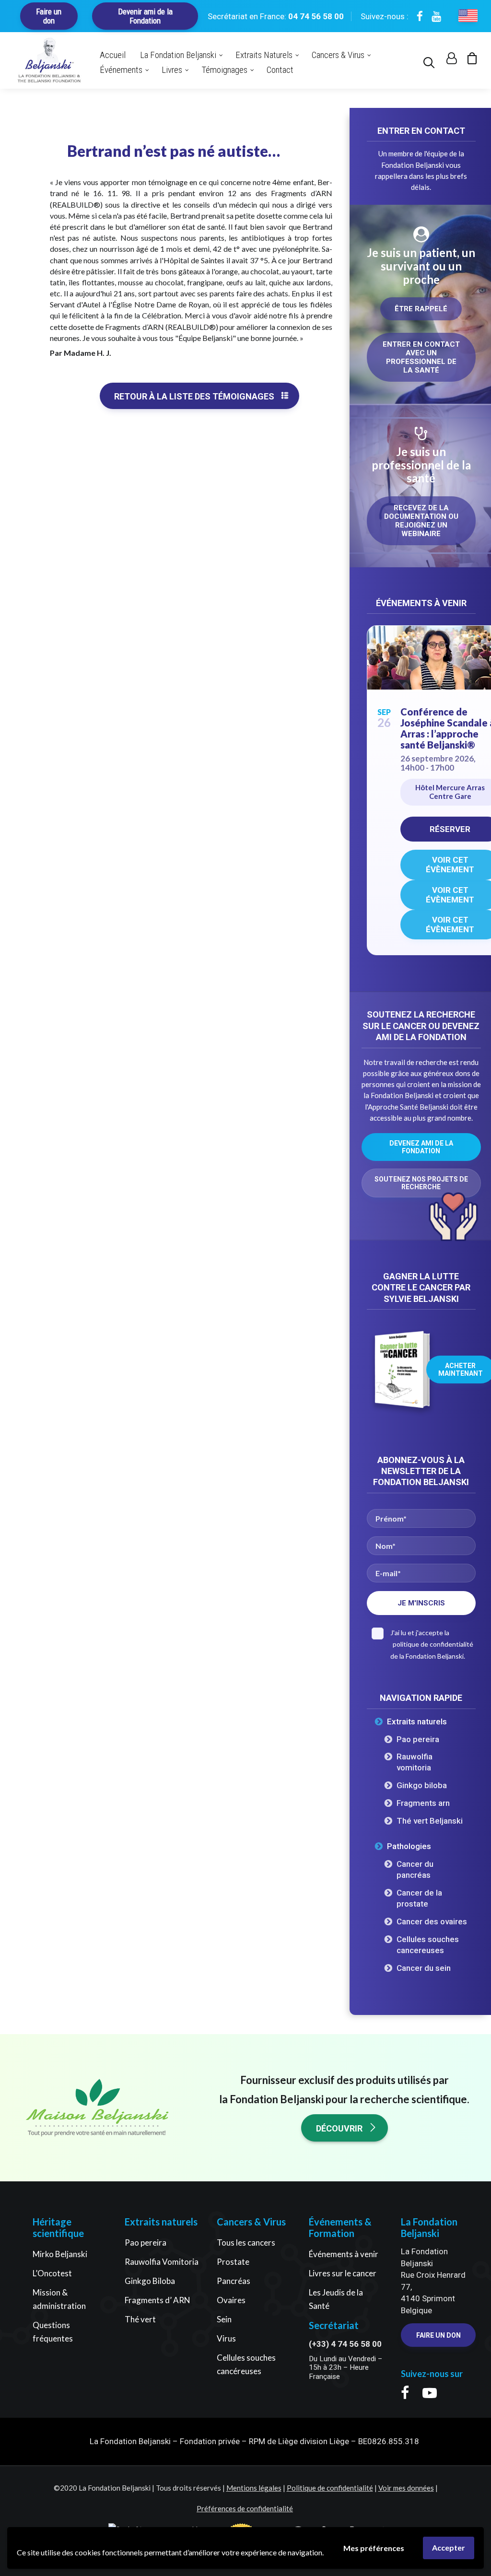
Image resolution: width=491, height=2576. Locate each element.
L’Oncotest (52, 2273)
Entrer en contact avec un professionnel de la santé (422, 357)
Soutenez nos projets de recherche (422, 1183)
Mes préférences (374, 2548)
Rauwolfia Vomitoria (162, 2262)
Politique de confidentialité (330, 2488)
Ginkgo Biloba (150, 2281)
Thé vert (140, 2319)
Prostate (233, 2262)
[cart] (468, 60)
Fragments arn (423, 1803)
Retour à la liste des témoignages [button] (194, 396)
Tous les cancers (246, 2242)
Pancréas (234, 2281)
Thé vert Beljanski (430, 1821)
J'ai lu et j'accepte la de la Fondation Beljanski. (432, 1644)
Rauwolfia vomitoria (415, 1762)
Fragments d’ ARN (158, 2300)
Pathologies (409, 1846)
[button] (431, 60)
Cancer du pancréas (415, 1869)
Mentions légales (254, 2488)
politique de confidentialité (433, 1644)
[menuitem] (431, 60)
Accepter (449, 2547)
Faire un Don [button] (438, 2335)
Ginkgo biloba (422, 1785)
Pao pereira (418, 1739)
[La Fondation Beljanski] (49, 60)
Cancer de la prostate (419, 1898)
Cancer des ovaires (432, 1921)
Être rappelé (421, 309)
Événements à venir (344, 2254)
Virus (226, 2338)
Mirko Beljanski (60, 2254)
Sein (224, 2319)
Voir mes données (406, 2488)
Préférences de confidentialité (245, 2508)
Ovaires (231, 2300)
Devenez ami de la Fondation (422, 1147)
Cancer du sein (424, 1968)
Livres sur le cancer (343, 2273)
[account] (450, 60)
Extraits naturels (417, 1721)
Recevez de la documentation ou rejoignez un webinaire (422, 521)
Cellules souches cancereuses (428, 1945)
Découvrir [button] (339, 2128)
